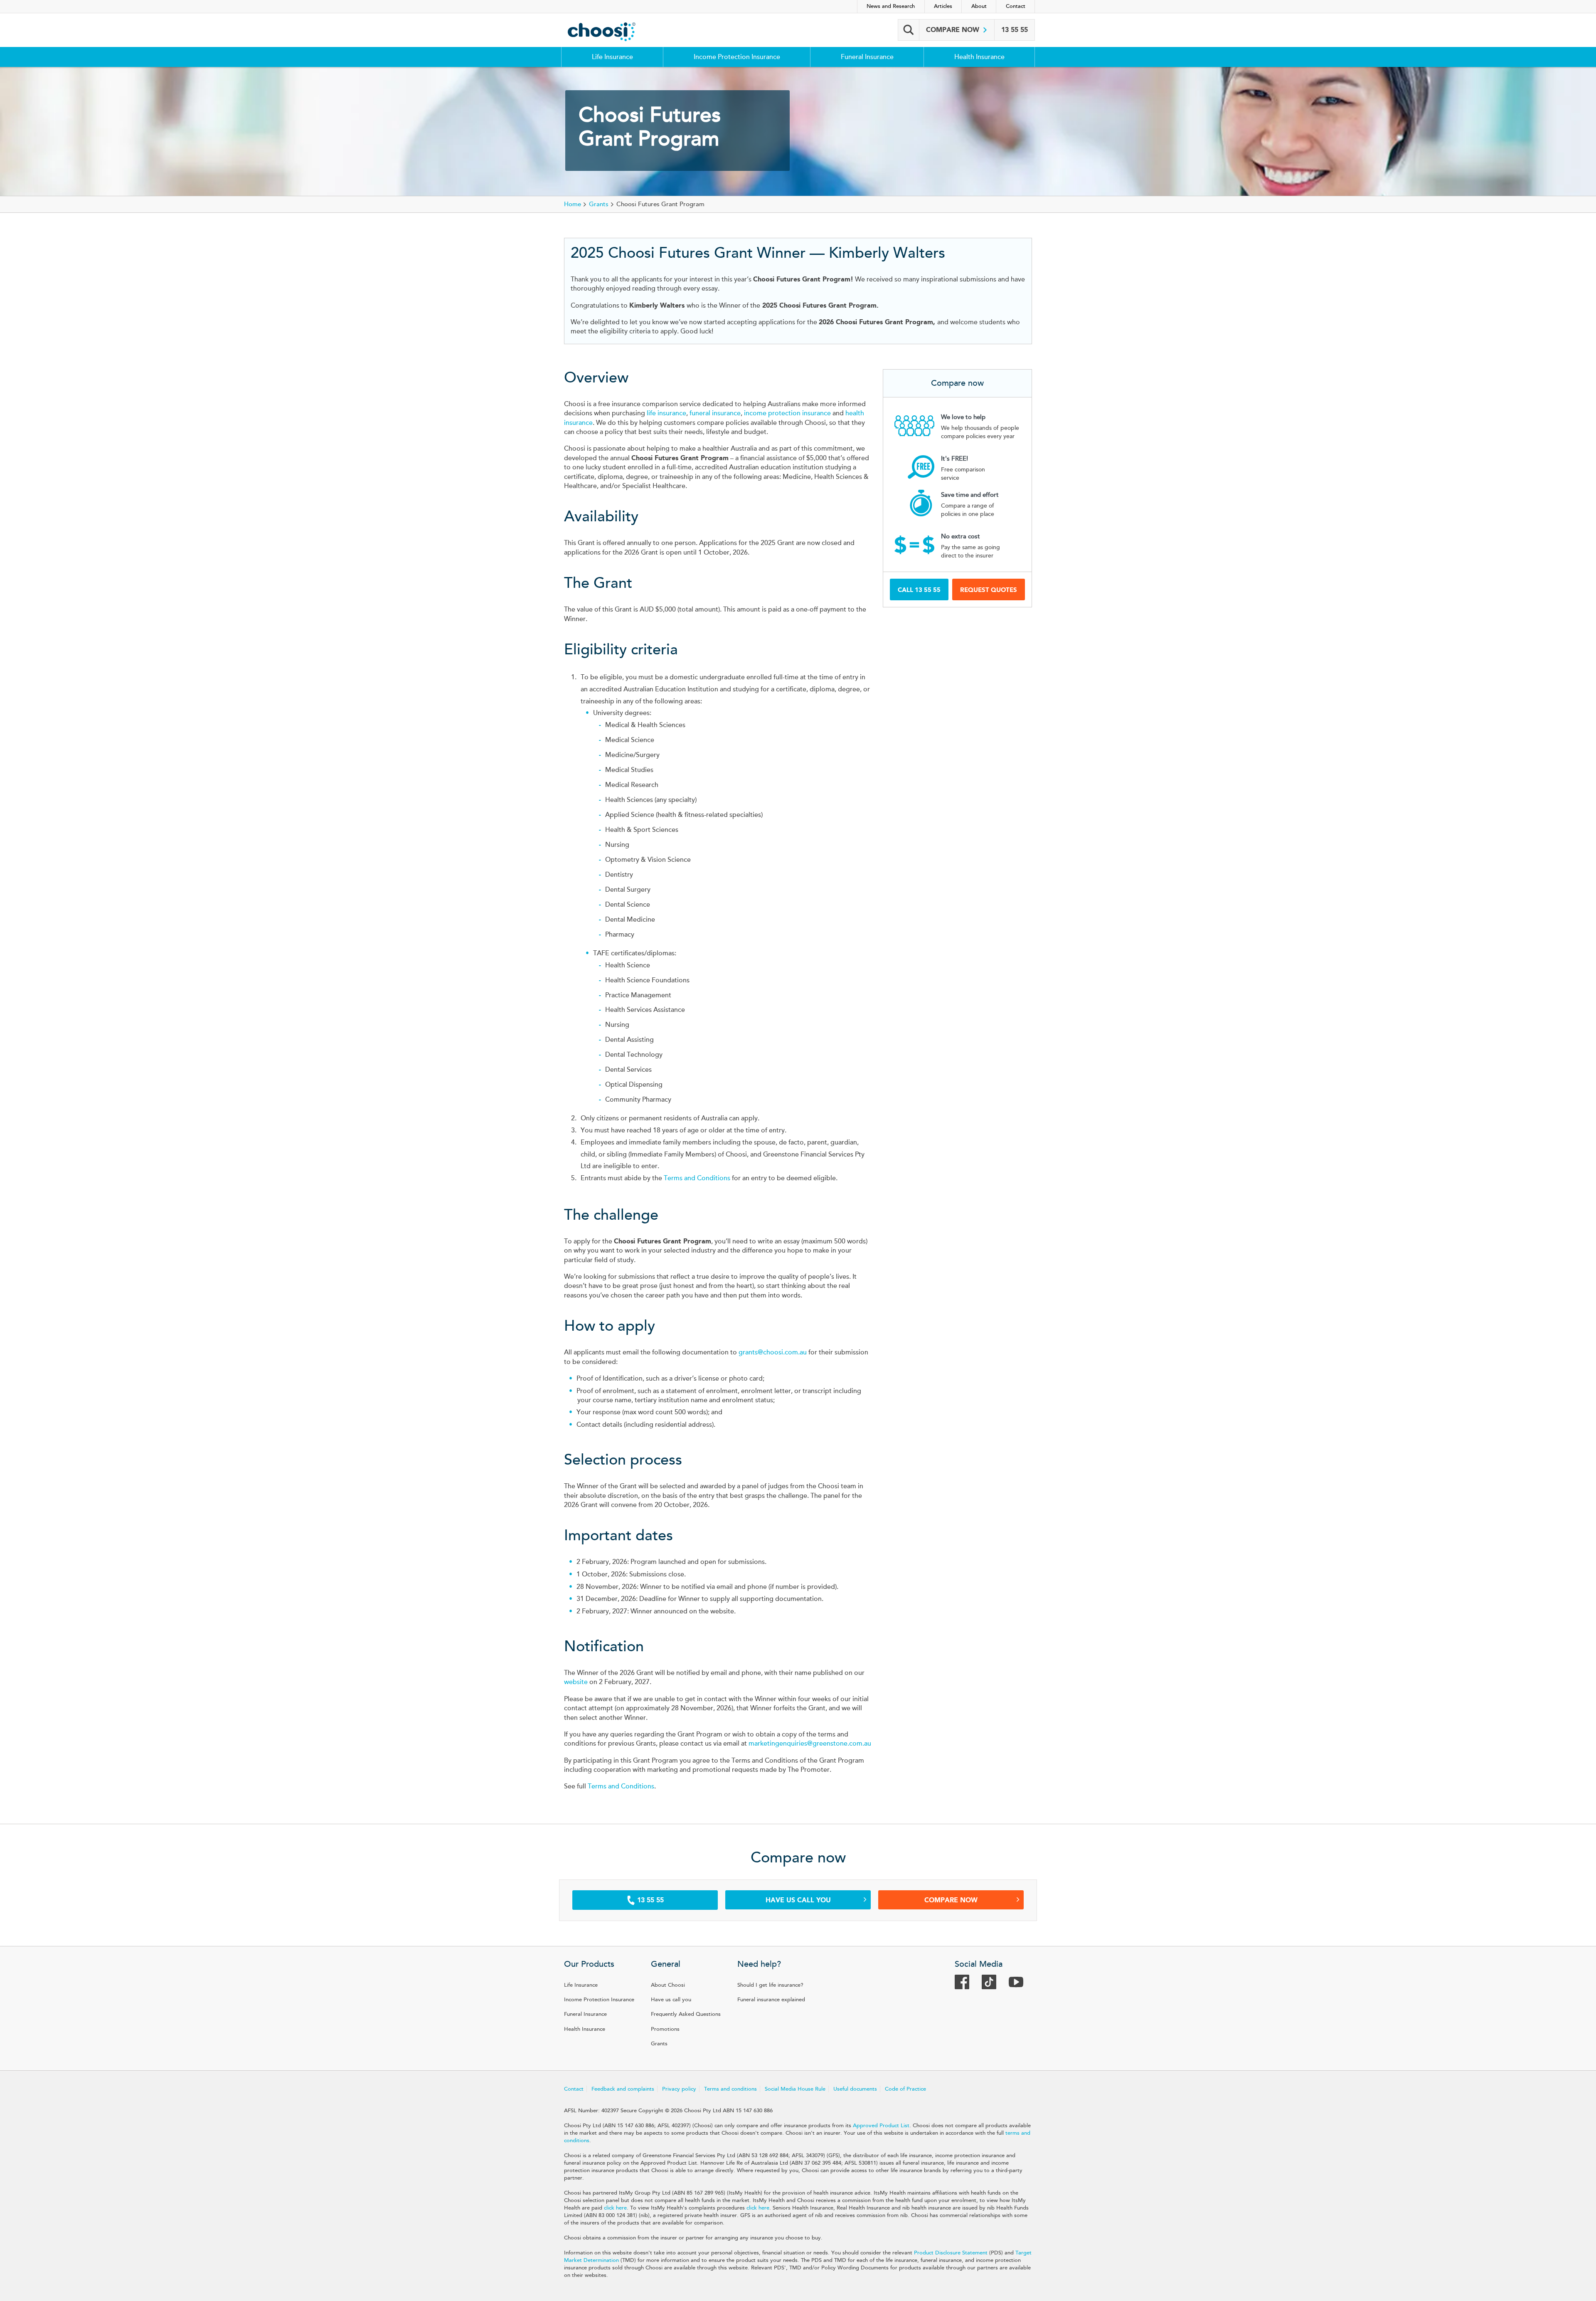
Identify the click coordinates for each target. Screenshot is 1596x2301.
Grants (659, 2044)
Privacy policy (679, 2089)
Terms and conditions (730, 2089)
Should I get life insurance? (770, 1985)
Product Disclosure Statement (951, 2253)
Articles (943, 6)
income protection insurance (787, 413)
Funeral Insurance (867, 57)
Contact (1016, 6)
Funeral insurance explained (771, 2000)
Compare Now (951, 1900)
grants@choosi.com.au (773, 1352)
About (979, 6)
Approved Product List (881, 2126)
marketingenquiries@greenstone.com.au (810, 1744)
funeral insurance (715, 413)
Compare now (954, 30)
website (576, 1682)
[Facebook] (966, 1985)
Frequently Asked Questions (686, 2014)
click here (615, 2208)
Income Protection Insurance (737, 57)
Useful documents (855, 2089)
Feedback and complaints (623, 2089)
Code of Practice (905, 2089)
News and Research (891, 6)
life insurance (666, 413)
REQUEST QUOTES (989, 590)
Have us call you (798, 1900)
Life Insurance (612, 57)
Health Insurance (979, 57)
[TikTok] (993, 1985)
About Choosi (668, 1985)
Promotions (665, 2029)
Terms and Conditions (697, 1178)
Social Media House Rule (795, 2089)
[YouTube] (1020, 1985)
